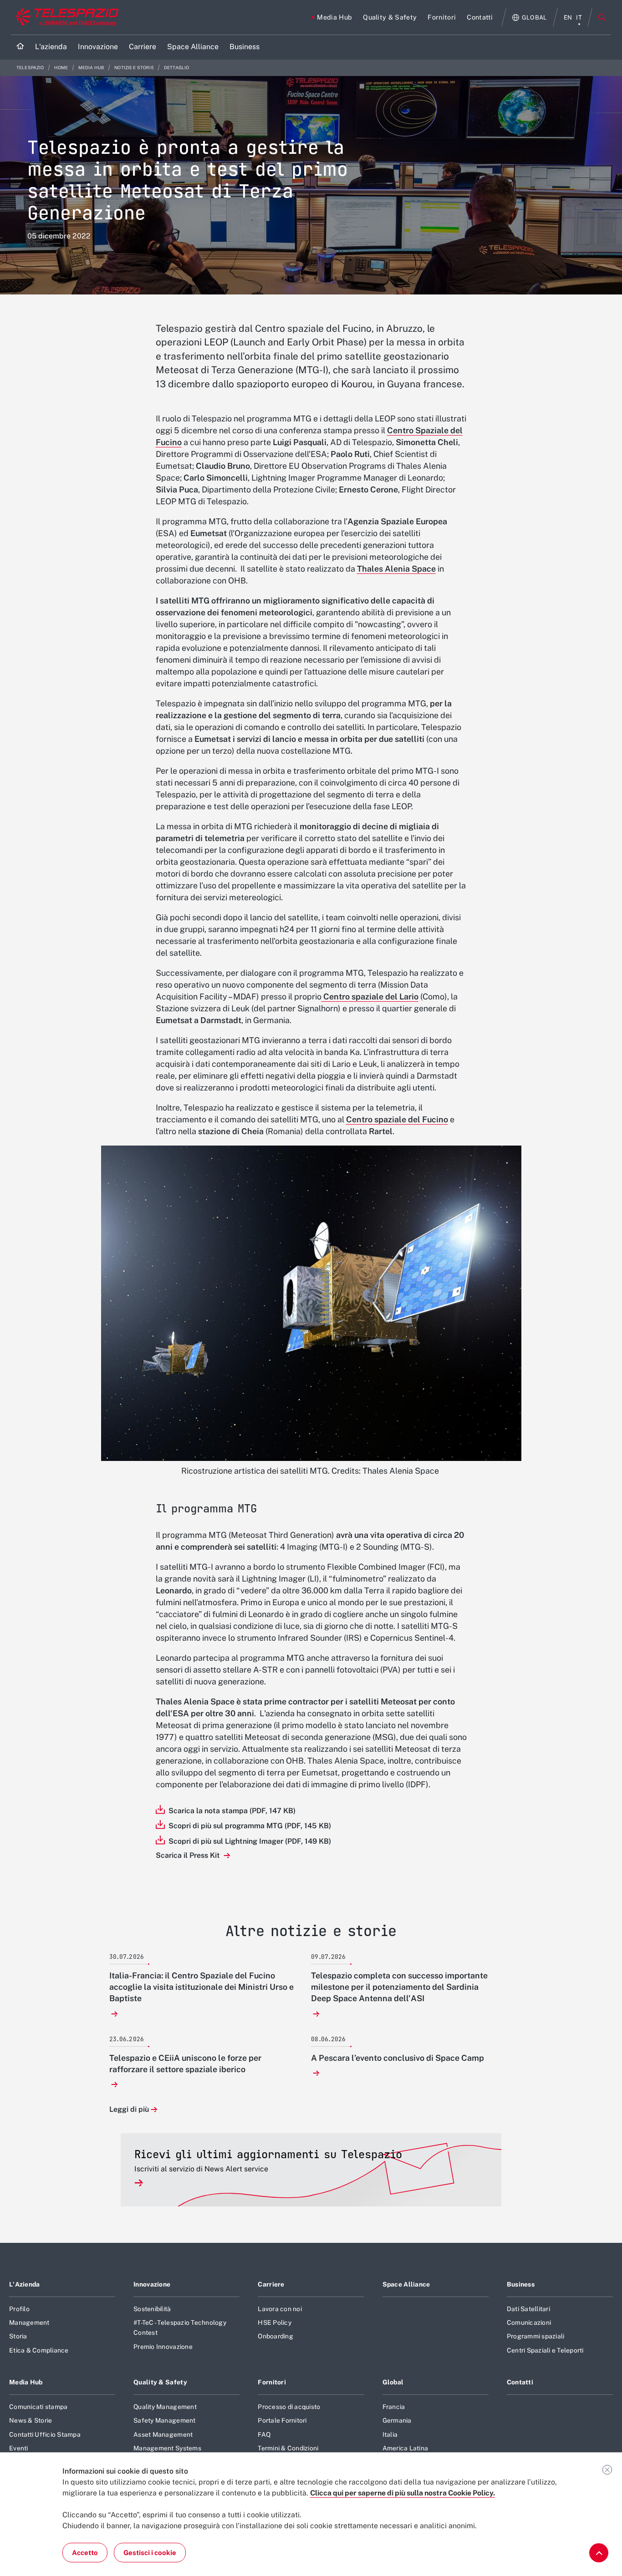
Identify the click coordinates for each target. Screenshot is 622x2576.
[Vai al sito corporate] (65, 17)
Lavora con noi (280, 2309)
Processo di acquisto (289, 2407)
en (568, 18)
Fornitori (272, 2382)
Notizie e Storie (135, 68)
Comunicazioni (529, 2322)
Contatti (520, 2382)
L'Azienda (25, 2284)
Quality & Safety (160, 2382)
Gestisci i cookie (150, 2553)
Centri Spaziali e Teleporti (545, 2350)
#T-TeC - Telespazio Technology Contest (180, 2328)
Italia (390, 2434)
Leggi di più (129, 2110)
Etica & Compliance (39, 2350)
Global (393, 2382)
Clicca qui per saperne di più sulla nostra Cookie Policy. (403, 2493)
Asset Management (163, 2434)
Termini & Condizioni (288, 2448)
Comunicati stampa (38, 2407)
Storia (18, 2336)
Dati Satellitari (528, 2309)
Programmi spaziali (536, 2336)
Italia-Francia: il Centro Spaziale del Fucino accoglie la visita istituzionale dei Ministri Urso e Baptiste (201, 1987)
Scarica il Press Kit (189, 1855)
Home (62, 68)
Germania (397, 2420)
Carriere (271, 2284)
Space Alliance (406, 2284)
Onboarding (275, 2336)
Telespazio (31, 68)
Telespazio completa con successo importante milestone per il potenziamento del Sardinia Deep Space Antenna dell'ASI (399, 1987)
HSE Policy (275, 2322)
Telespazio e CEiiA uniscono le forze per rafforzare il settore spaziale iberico (185, 2064)
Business (521, 2284)
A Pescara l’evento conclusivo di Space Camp (398, 2058)
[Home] (20, 47)
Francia (394, 2407)
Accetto (85, 2553)
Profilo (19, 2309)
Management (29, 2322)
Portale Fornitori (282, 2420)
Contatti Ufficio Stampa (45, 2434)
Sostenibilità (152, 2309)
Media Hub (92, 68)
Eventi (19, 2448)
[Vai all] (599, 2553)
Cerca (602, 17)
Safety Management (164, 2420)
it (579, 18)
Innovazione (152, 2284)
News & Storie (31, 2420)
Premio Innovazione (163, 2347)
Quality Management (165, 2407)
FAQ (264, 2434)
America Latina (405, 2448)
